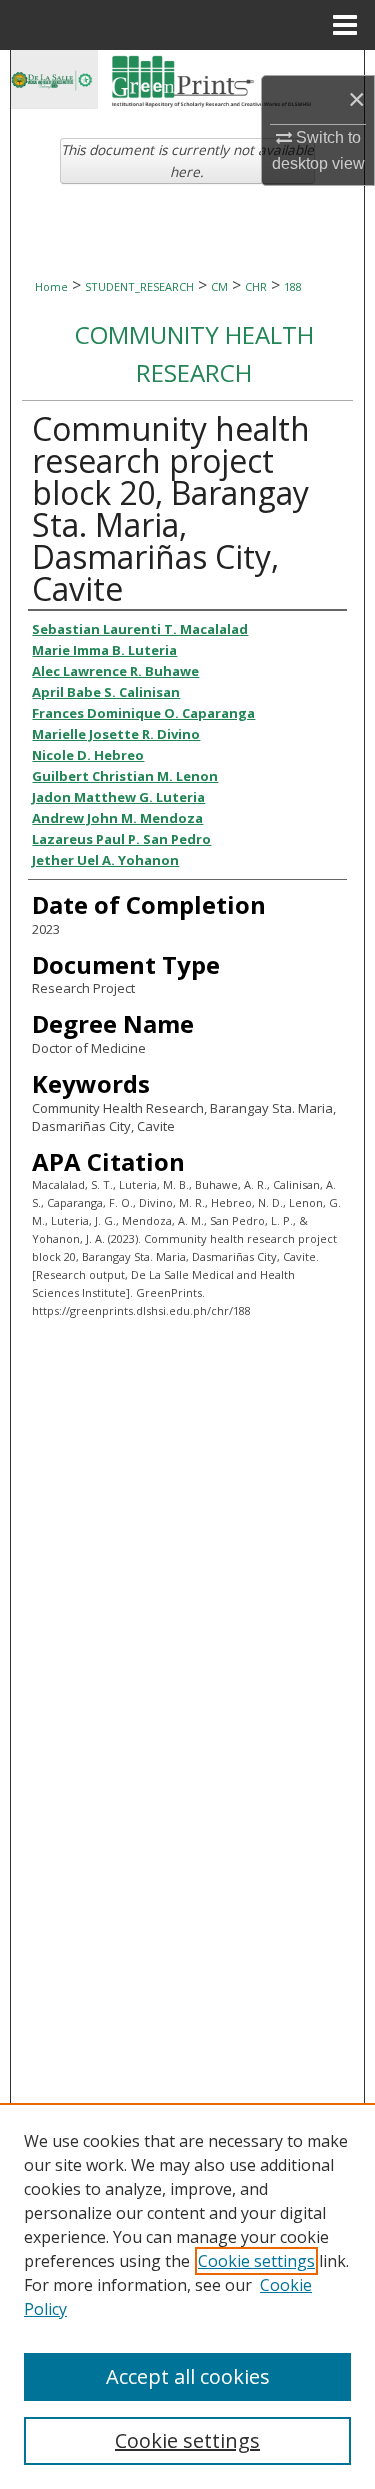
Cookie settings (256, 2261)
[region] (187, 2296)
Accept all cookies (188, 2376)
